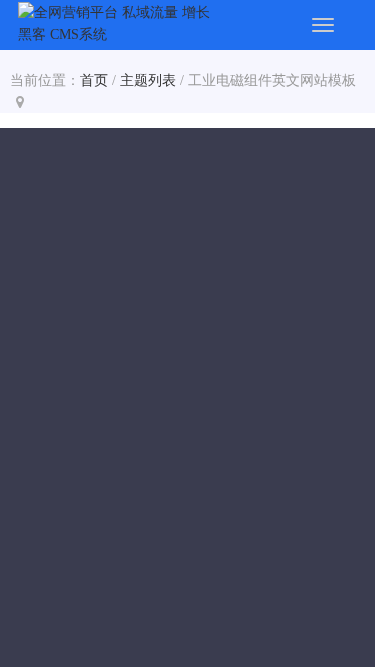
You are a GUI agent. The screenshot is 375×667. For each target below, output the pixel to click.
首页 (94, 80)
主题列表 (148, 80)
